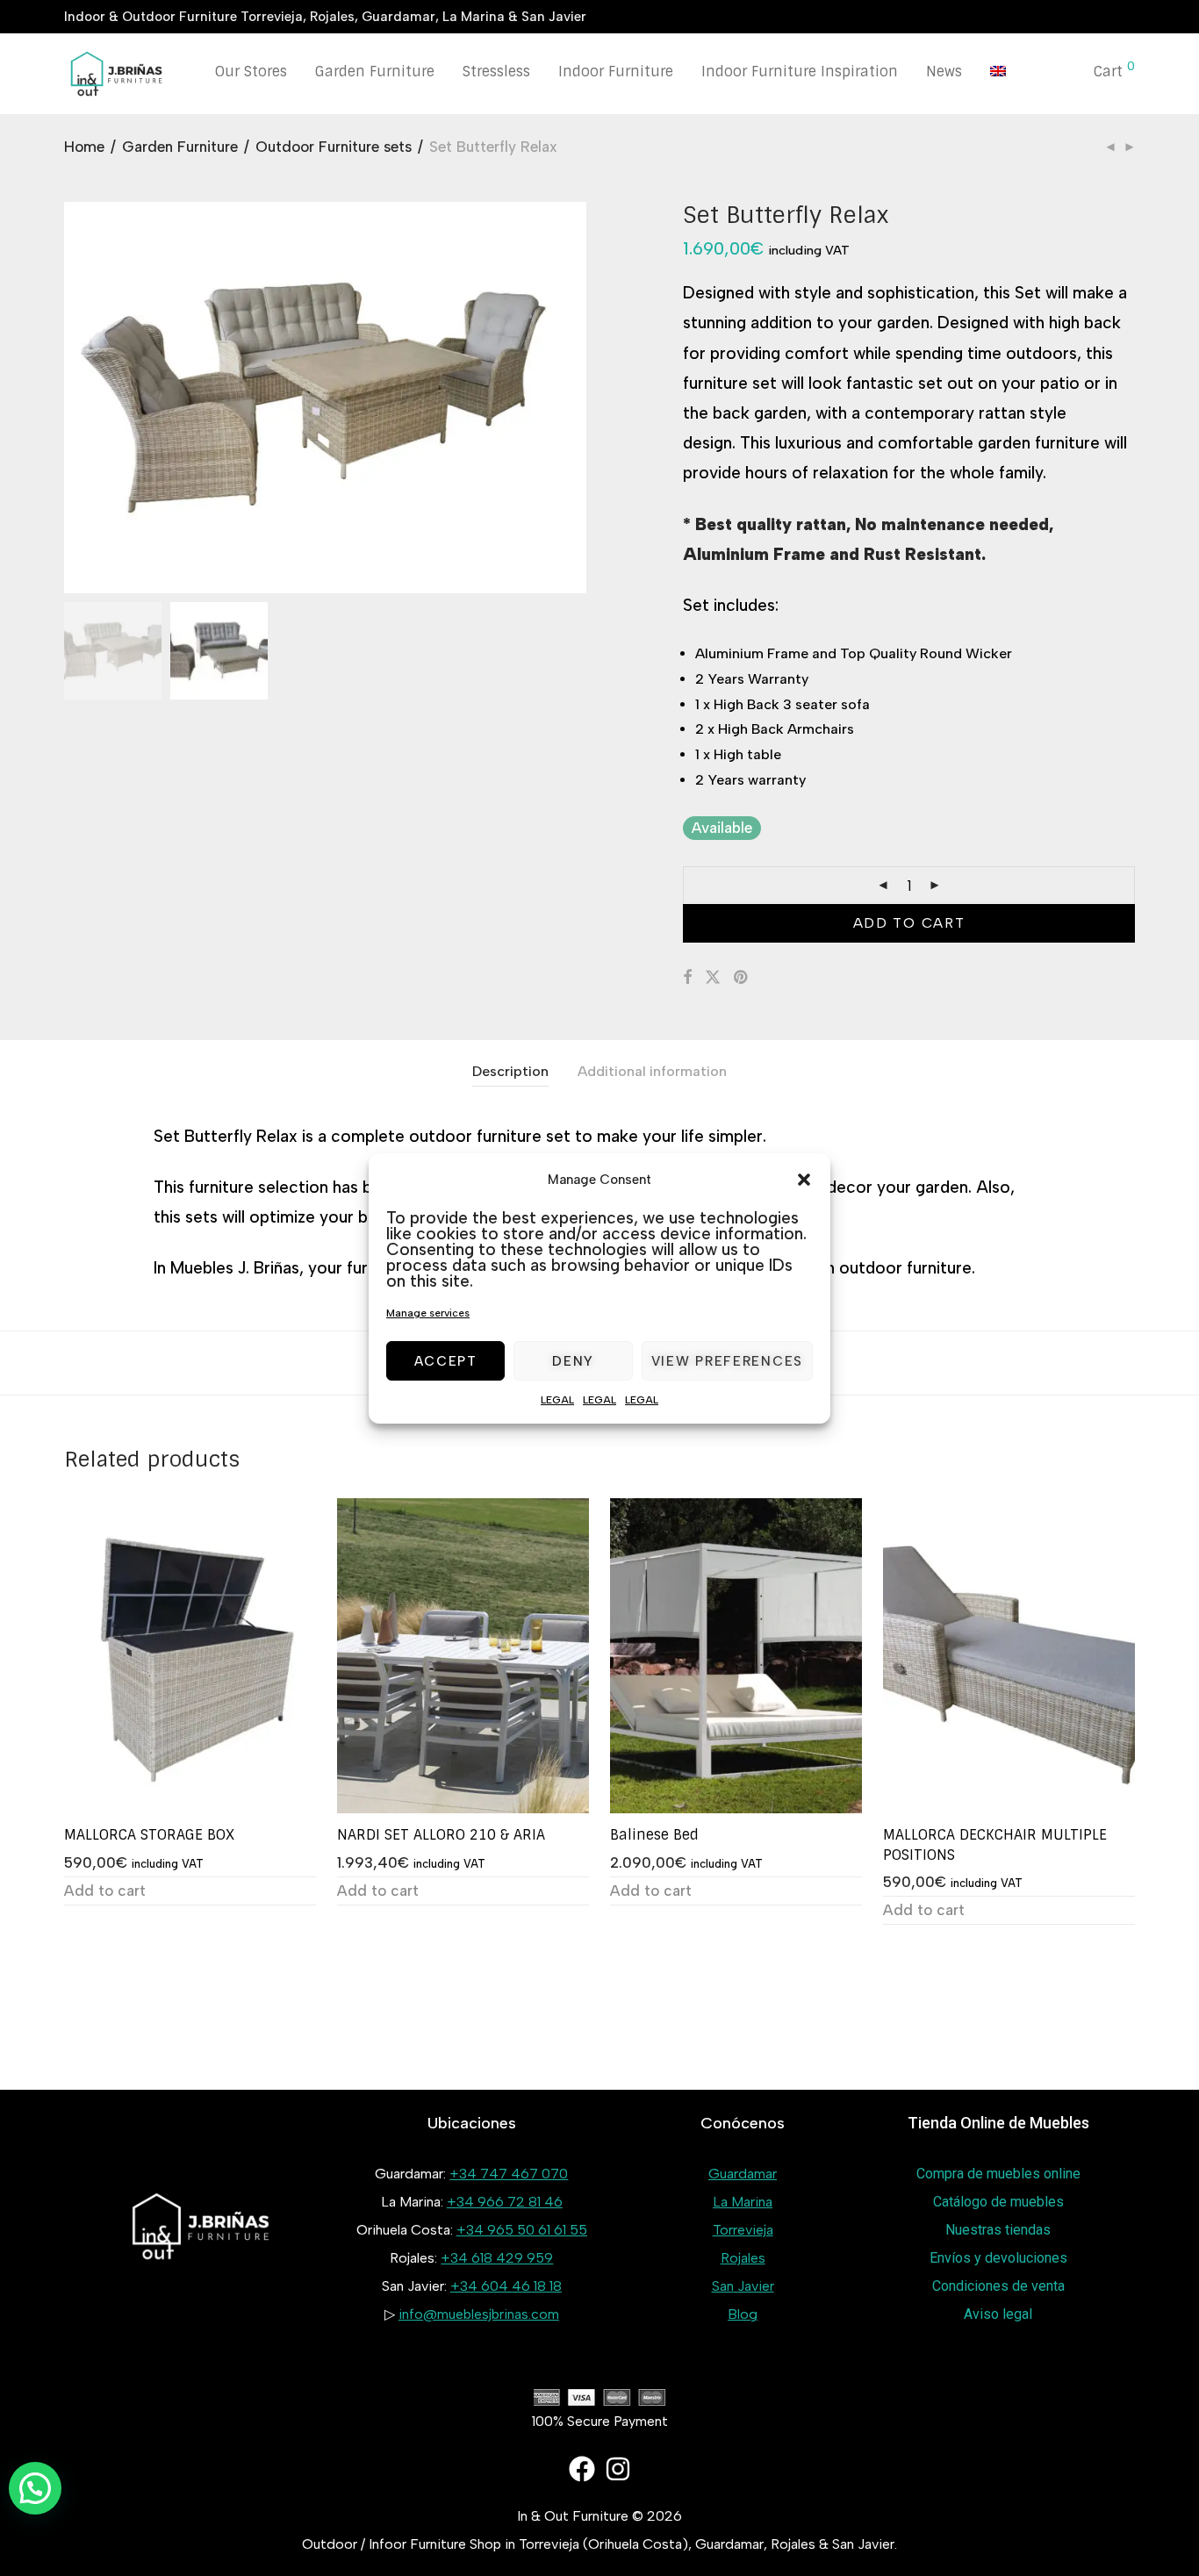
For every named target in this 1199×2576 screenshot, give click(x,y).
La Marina (743, 2202)
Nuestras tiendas (998, 2230)
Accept (446, 1360)
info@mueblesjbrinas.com (479, 2314)
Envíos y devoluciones (998, 2258)
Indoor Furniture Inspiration (800, 72)
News (944, 72)
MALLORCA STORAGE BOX (149, 1835)
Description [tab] (510, 1071)
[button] (804, 1180)
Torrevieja (743, 2230)
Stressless (496, 72)
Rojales (743, 2258)
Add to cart (909, 923)
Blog (743, 2314)
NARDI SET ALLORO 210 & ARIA (441, 1835)
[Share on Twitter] (713, 978)
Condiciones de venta (998, 2286)
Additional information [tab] (652, 1071)
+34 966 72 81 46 (505, 2202)
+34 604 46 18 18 (506, 2286)
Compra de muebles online (998, 2174)
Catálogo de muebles (998, 2202)
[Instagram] (618, 2469)
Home (84, 147)
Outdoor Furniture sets (334, 147)
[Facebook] (582, 2469)
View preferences (727, 1360)
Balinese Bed (654, 1835)
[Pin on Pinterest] (742, 978)
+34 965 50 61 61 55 (522, 2230)
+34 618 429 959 (497, 2258)
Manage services (428, 1313)
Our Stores (251, 72)
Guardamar (743, 2174)
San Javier (743, 2286)
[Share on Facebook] (687, 978)
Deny (573, 1360)
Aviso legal (998, 2314)
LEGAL (557, 1400)
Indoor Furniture (616, 72)
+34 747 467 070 (509, 2174)
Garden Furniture (375, 72)
